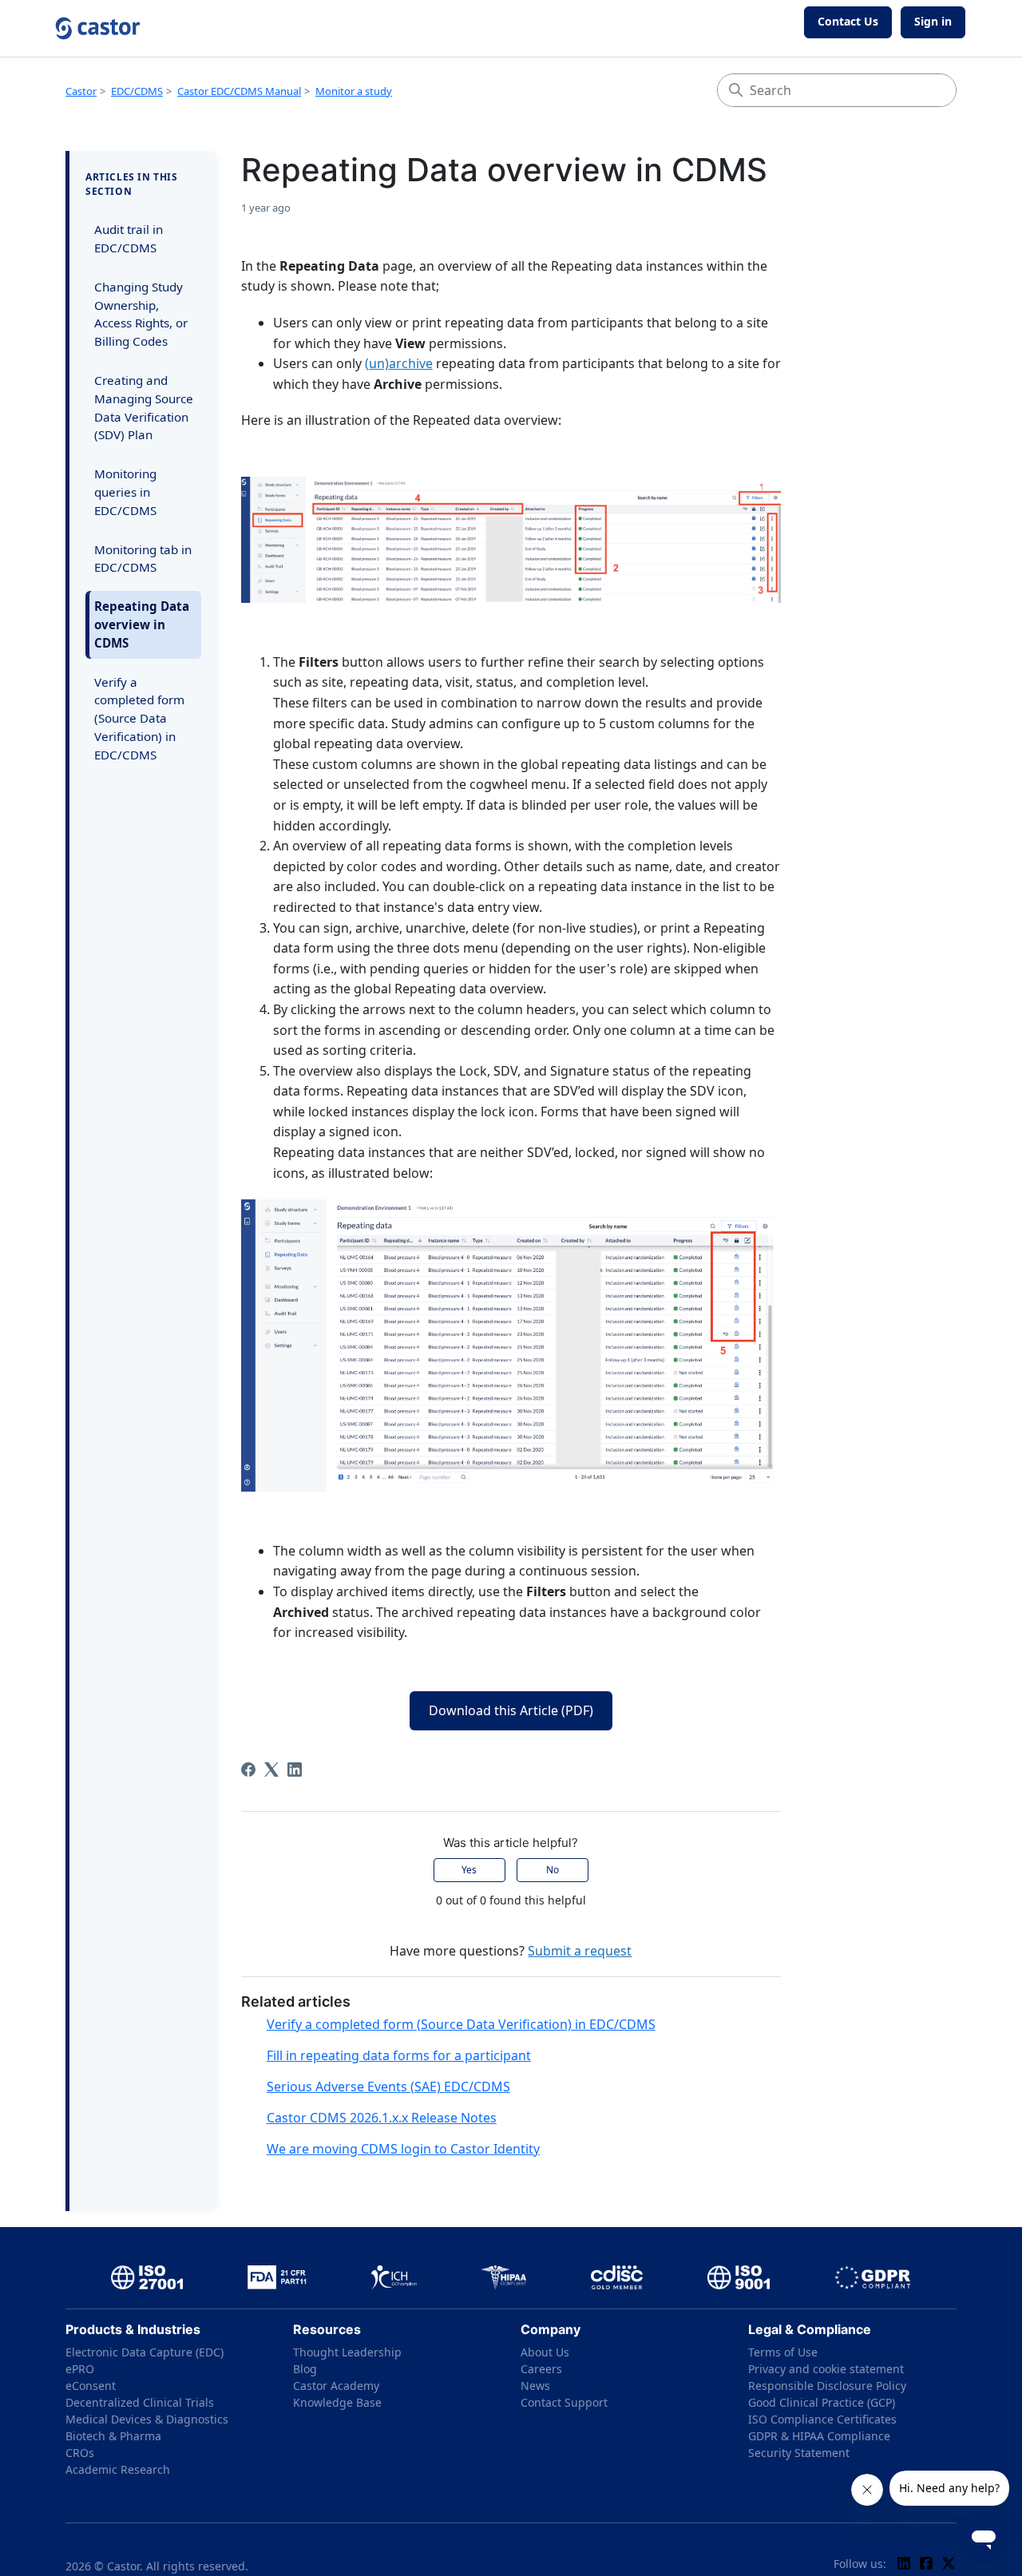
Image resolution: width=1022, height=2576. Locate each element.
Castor (81, 91)
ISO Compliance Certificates (822, 2419)
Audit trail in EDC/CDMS (129, 238)
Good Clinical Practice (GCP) (822, 2402)
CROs (80, 2453)
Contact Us (848, 21)
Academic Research (118, 2469)
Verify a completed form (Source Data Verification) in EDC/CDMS (139, 718)
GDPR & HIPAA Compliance (819, 2436)
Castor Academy (336, 2386)
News (535, 2386)
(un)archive (399, 363)
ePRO (80, 2369)
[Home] (98, 28)
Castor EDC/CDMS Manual (239, 91)
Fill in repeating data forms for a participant (399, 2055)
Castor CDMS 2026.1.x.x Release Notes (382, 2118)
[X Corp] (271, 1770)
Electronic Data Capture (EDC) (145, 2352)
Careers (541, 2369)
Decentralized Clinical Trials (140, 2402)
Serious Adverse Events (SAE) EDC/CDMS (388, 2087)
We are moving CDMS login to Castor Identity (403, 2149)
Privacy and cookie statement (826, 2369)
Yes (469, 1870)
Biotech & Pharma (113, 2436)
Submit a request (580, 1951)
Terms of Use (783, 2352)
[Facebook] (248, 1770)
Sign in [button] (933, 21)
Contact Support (564, 2402)
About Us (545, 2352)
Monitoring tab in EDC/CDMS (143, 559)
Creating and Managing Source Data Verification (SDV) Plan (144, 407)
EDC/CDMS (137, 91)
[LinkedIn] (295, 1770)
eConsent (91, 2386)
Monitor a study (354, 91)
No (553, 1870)
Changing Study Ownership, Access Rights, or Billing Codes (141, 314)
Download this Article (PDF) (511, 1710)
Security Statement (799, 2453)
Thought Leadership (347, 2352)
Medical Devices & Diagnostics (147, 2419)
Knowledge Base (337, 2402)
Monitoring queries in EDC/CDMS (125, 492)
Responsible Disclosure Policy (827, 2386)
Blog (305, 2369)
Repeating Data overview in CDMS (142, 624)
